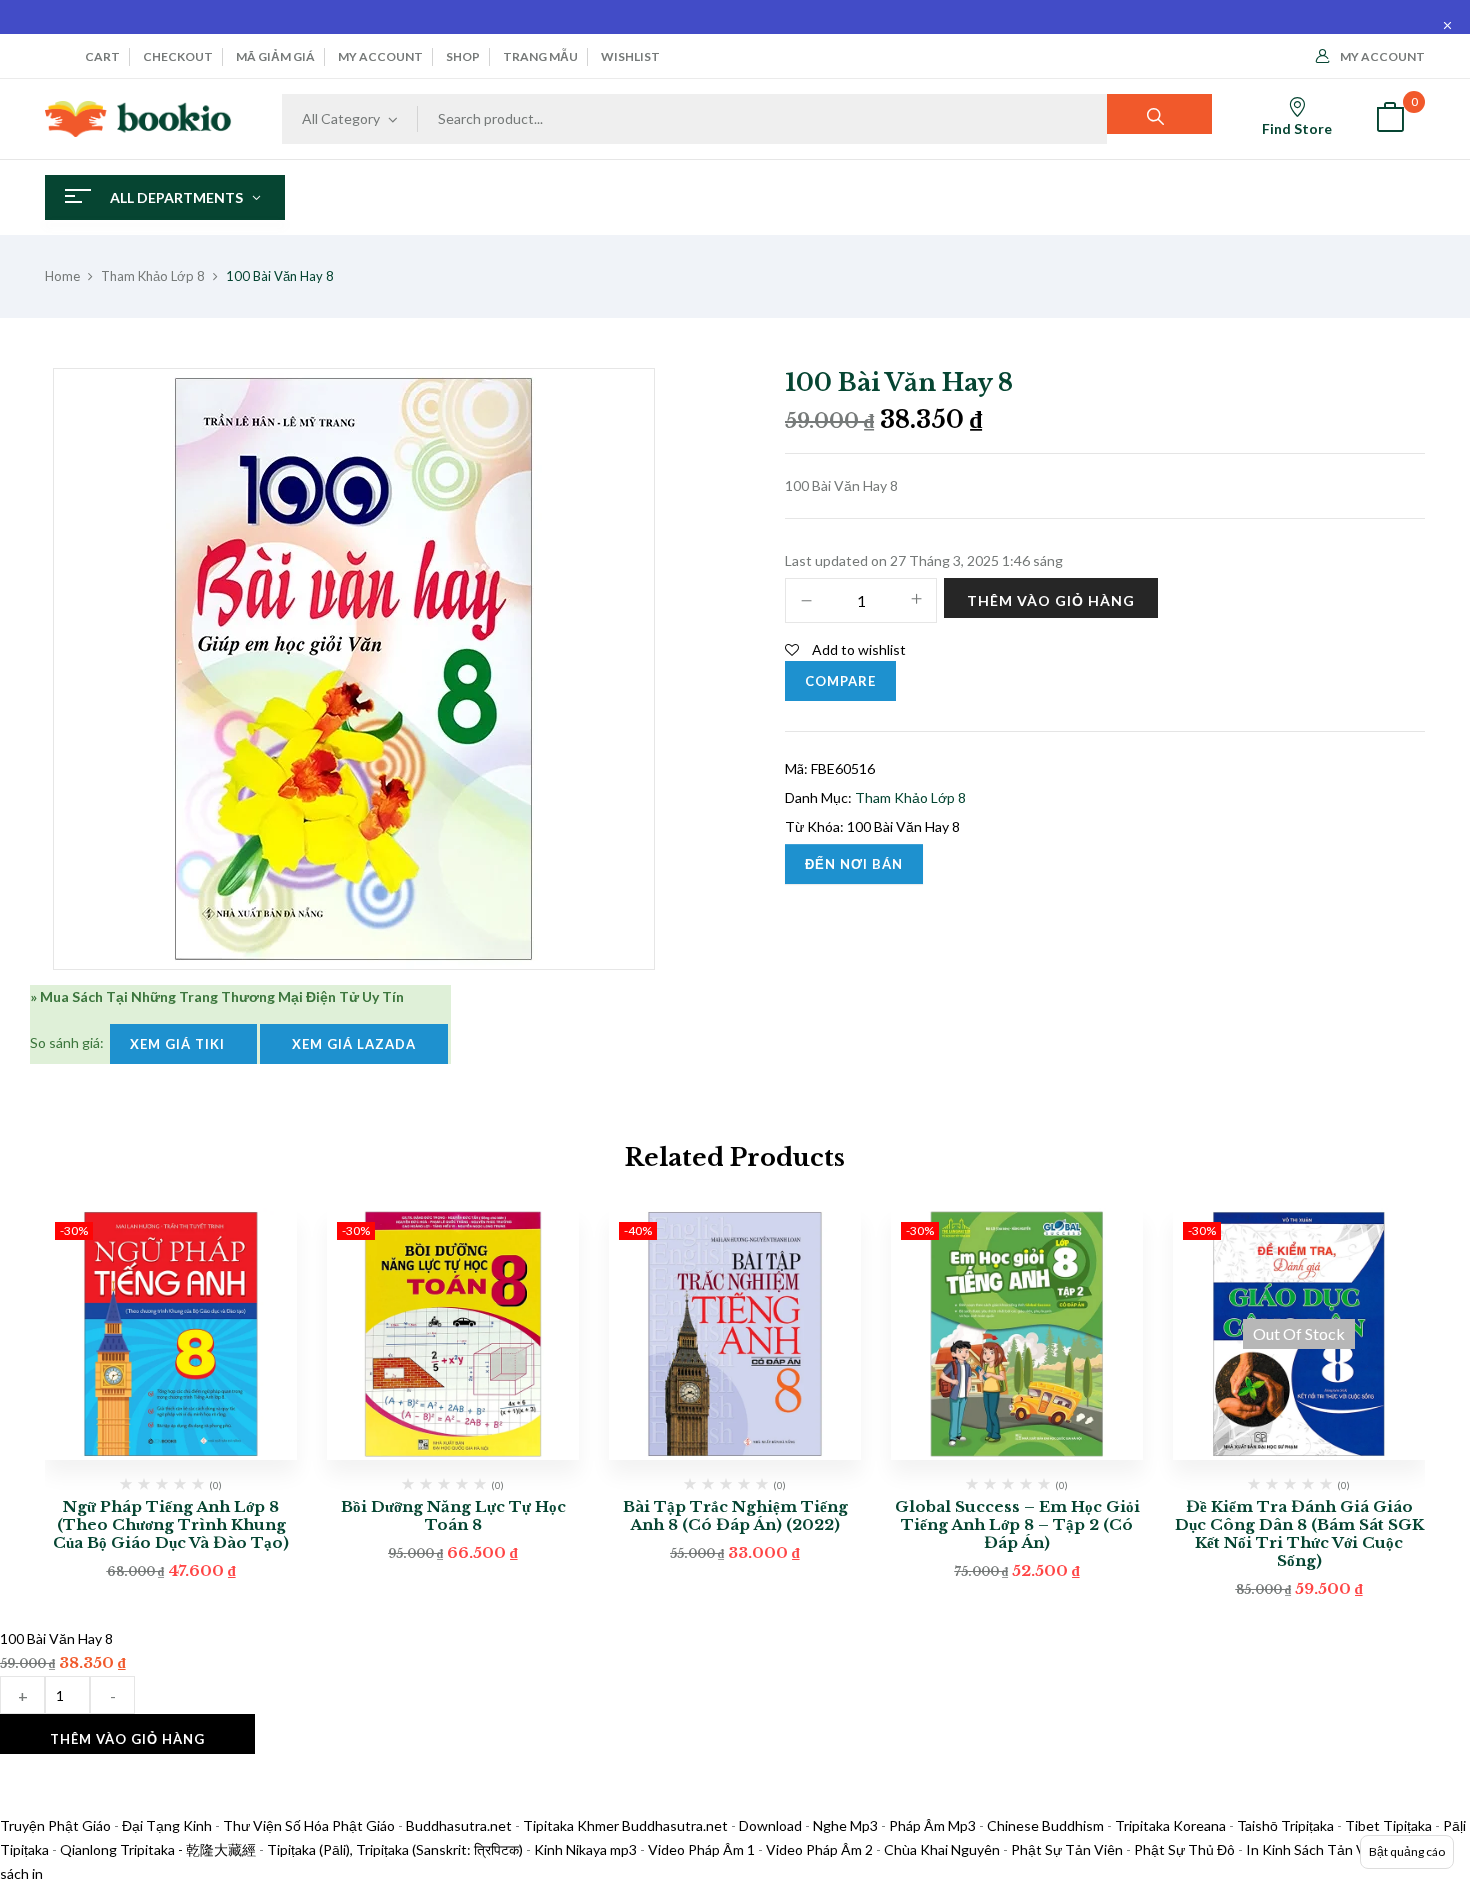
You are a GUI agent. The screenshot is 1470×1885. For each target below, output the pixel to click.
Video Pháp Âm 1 (701, 1849)
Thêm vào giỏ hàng (1051, 600)
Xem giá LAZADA (354, 1044)
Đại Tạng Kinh (167, 1825)
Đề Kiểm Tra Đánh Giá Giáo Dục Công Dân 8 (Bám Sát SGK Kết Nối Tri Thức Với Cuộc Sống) (1299, 1533)
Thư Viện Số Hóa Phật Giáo (309, 1825)
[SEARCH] (1159, 114)
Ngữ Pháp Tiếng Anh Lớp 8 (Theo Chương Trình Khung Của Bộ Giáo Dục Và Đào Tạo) (171, 1524)
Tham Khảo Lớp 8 (153, 276)
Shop (463, 56)
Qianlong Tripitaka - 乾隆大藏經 (158, 1849)
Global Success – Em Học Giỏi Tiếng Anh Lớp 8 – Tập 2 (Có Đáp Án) (1017, 1524)
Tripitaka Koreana (1170, 1825)
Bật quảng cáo (1407, 1851)
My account (380, 56)
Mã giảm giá (275, 56)
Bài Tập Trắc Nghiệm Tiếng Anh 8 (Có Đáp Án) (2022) (735, 1515)
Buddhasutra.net (459, 1825)
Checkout (178, 56)
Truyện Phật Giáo (55, 1825)
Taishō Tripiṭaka (1287, 1825)
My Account (1382, 56)
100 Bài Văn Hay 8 (903, 826)
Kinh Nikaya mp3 (587, 1849)
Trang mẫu (540, 56)
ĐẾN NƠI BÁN (854, 864)
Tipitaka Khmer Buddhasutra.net (625, 1825)
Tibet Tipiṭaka (1388, 1825)
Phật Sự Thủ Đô (1184, 1849)
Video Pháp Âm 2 (819, 1849)
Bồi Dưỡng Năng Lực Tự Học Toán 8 (453, 1515)
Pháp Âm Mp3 (932, 1825)
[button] (1390, 119)
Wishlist (630, 56)
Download (770, 1825)
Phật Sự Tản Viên (1067, 1849)
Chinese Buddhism (1045, 1825)
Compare (840, 681)
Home (62, 276)
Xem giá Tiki (183, 1044)
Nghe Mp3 (845, 1825)
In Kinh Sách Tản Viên (1315, 1849)
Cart (102, 56)
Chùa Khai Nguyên (942, 1849)
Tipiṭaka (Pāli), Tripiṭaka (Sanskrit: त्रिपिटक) (395, 1849)
